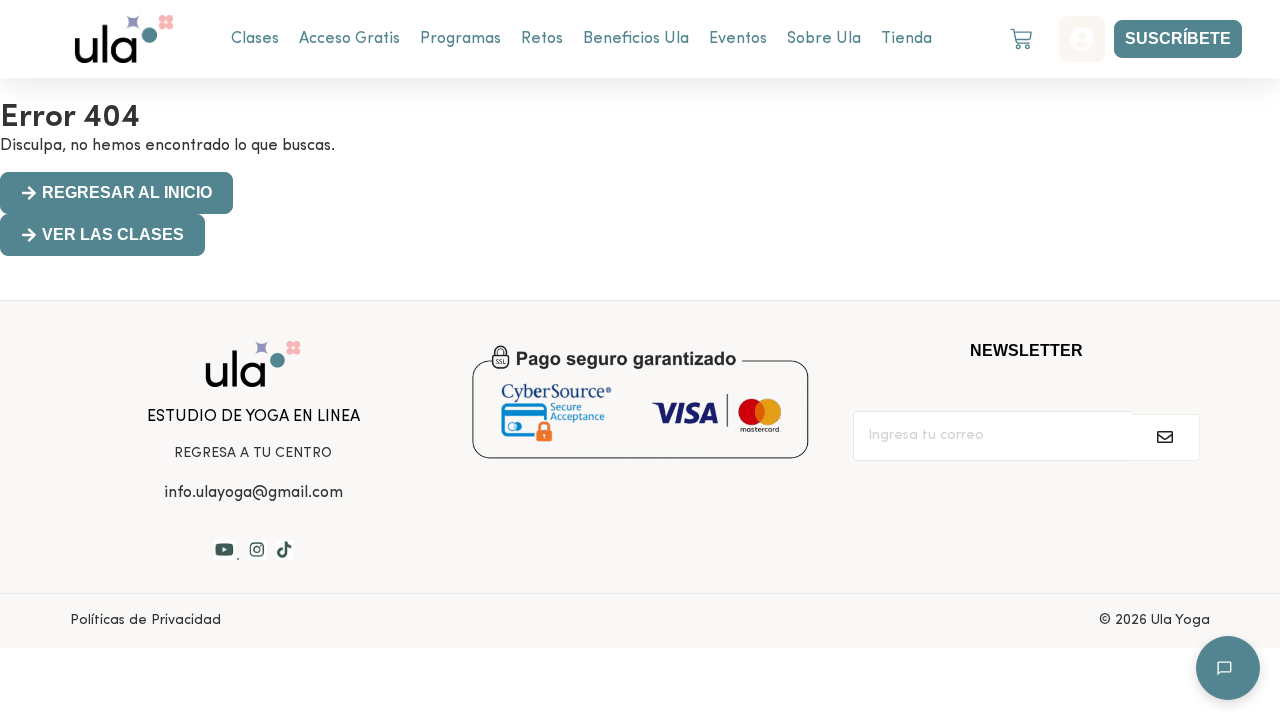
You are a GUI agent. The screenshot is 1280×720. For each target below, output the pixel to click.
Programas (460, 39)
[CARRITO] (1021, 39)
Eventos (738, 39)
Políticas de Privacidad (145, 620)
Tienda (906, 39)
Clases (255, 39)
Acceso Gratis (349, 39)
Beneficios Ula (636, 39)
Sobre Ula (824, 39)
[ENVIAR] (1165, 437)
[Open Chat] (1228, 668)
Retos (542, 39)
